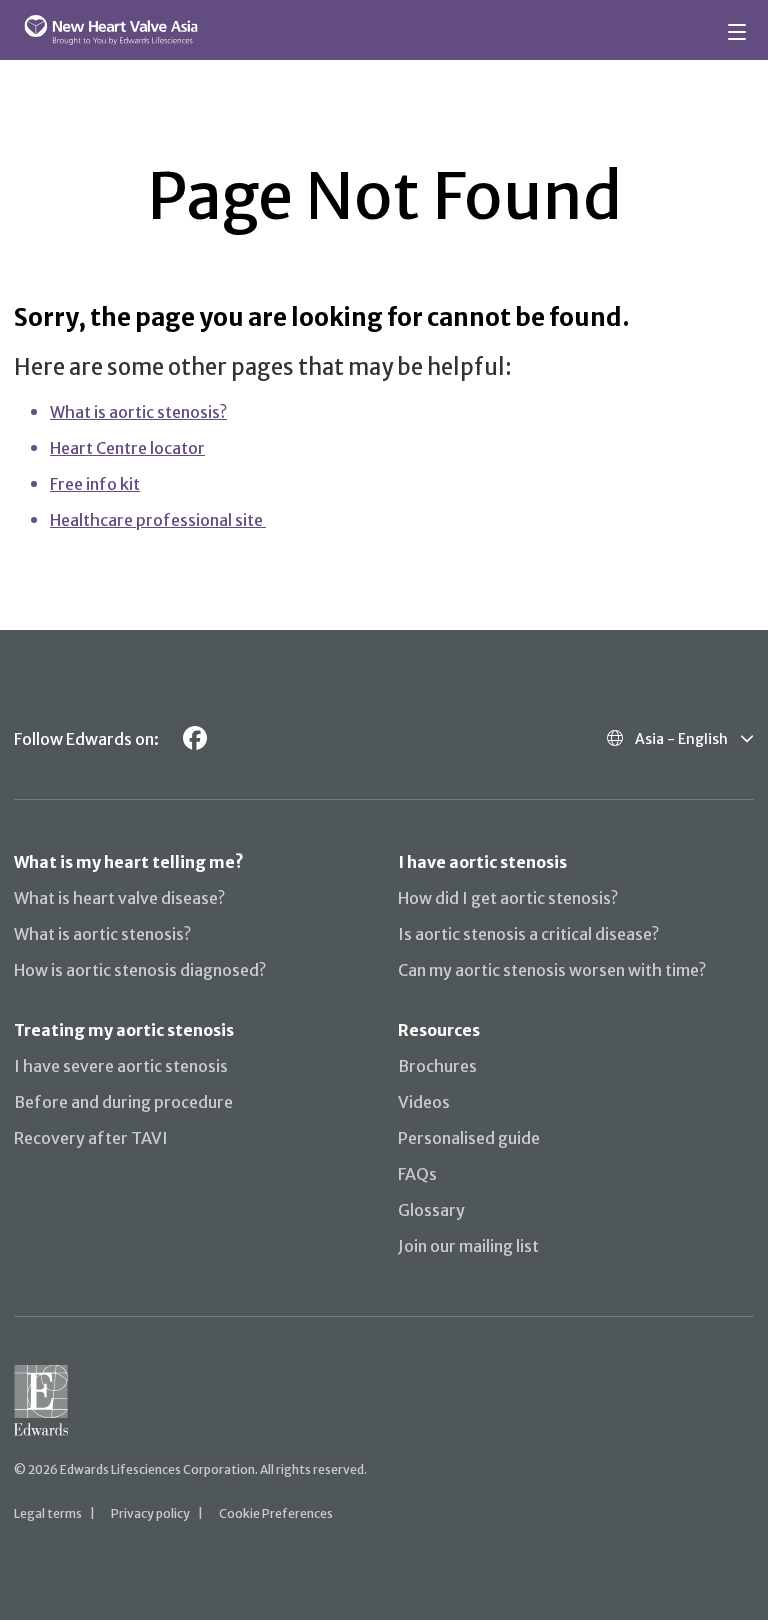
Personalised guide (469, 1138)
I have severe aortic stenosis (121, 1066)
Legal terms (48, 1513)
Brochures (437, 1066)
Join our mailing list (468, 1246)
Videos (424, 1102)
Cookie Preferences (276, 1513)
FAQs (417, 1174)
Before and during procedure (123, 1102)
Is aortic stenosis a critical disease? (528, 934)
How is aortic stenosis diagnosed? (140, 970)
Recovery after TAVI (91, 1138)
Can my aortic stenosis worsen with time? (552, 970)
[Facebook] (195, 738)
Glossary (431, 1210)
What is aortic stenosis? (138, 412)
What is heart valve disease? (119, 898)
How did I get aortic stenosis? (508, 898)
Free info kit (95, 484)
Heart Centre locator (127, 448)
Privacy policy (150, 1513)
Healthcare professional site (158, 520)
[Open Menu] (740, 30)
